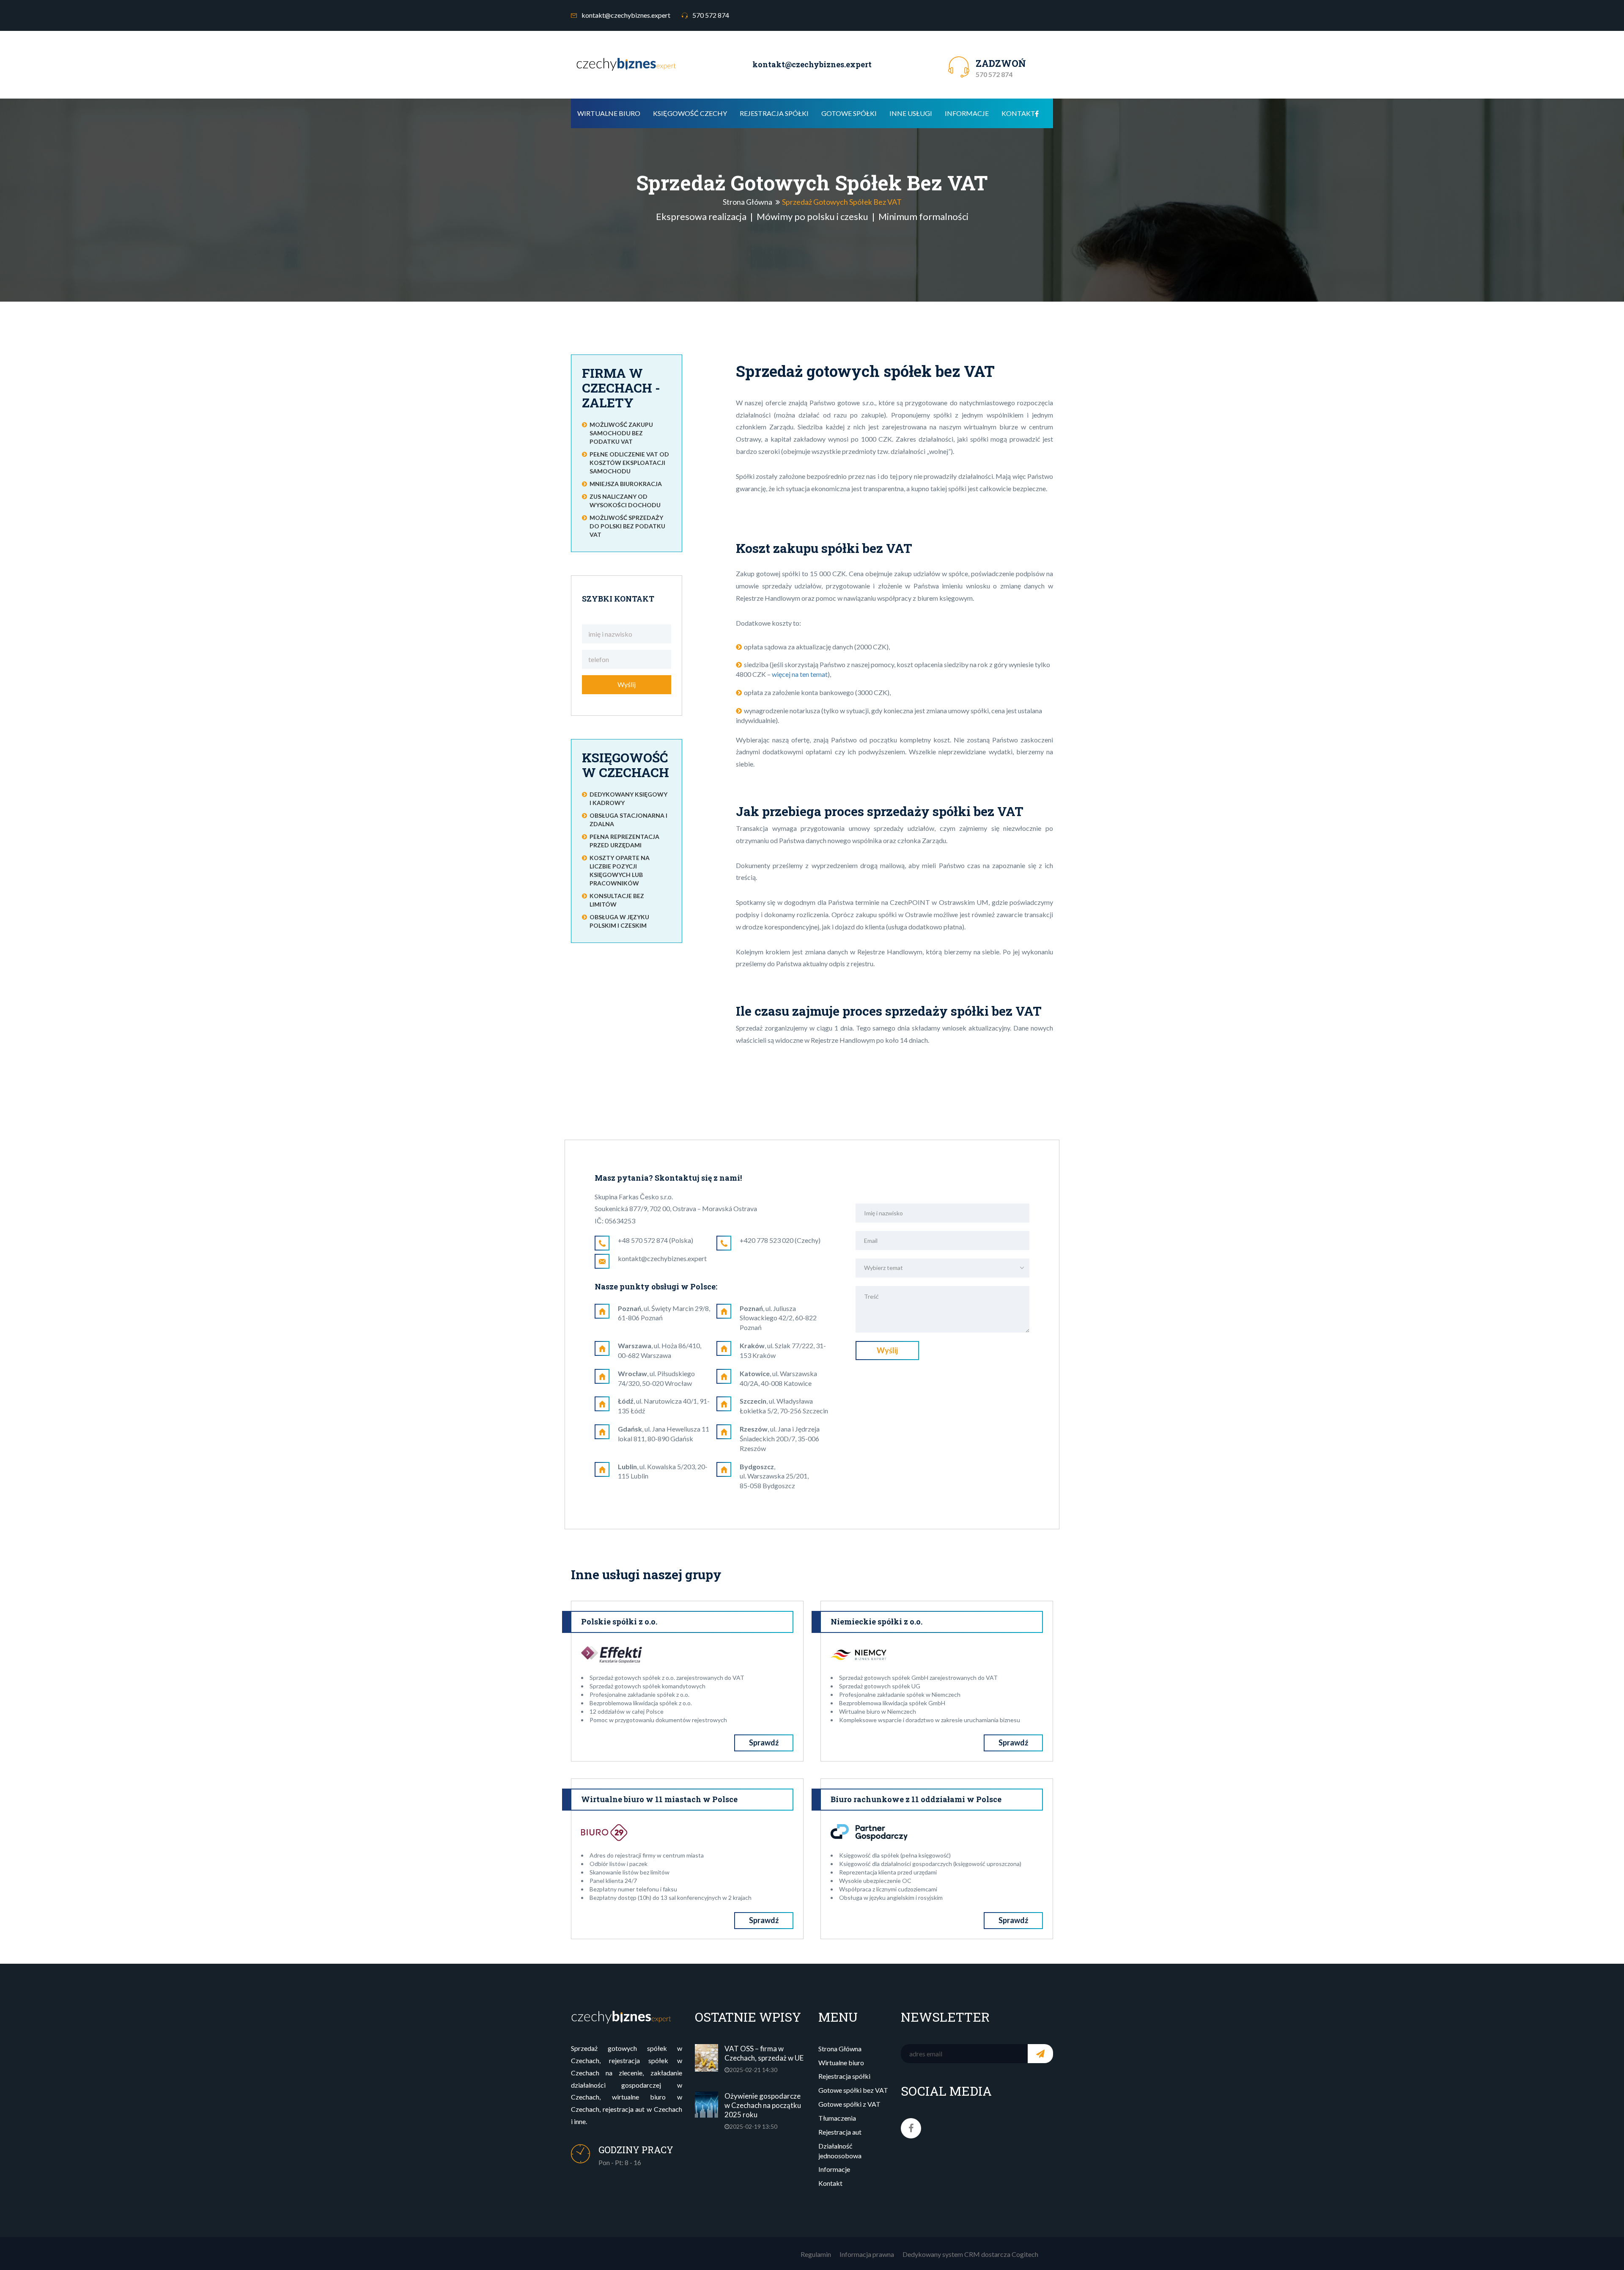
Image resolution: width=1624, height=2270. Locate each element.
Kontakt (1018, 113)
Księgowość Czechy (690, 113)
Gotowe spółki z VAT (849, 2104)
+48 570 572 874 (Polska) (656, 1240)
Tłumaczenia (837, 2118)
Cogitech (1025, 2254)
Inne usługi (911, 113)
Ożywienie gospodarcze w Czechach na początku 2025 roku (763, 2105)
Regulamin (816, 2254)
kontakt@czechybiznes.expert (625, 15)
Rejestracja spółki (774, 113)
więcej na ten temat (800, 674)
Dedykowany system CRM (941, 2254)
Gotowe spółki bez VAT (853, 2090)
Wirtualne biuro (609, 113)
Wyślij (627, 684)
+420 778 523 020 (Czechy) (780, 1240)
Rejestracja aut (840, 2132)
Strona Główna (748, 201)
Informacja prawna (867, 2254)
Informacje (967, 113)
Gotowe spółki (849, 113)
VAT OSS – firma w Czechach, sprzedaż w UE (764, 2053)
